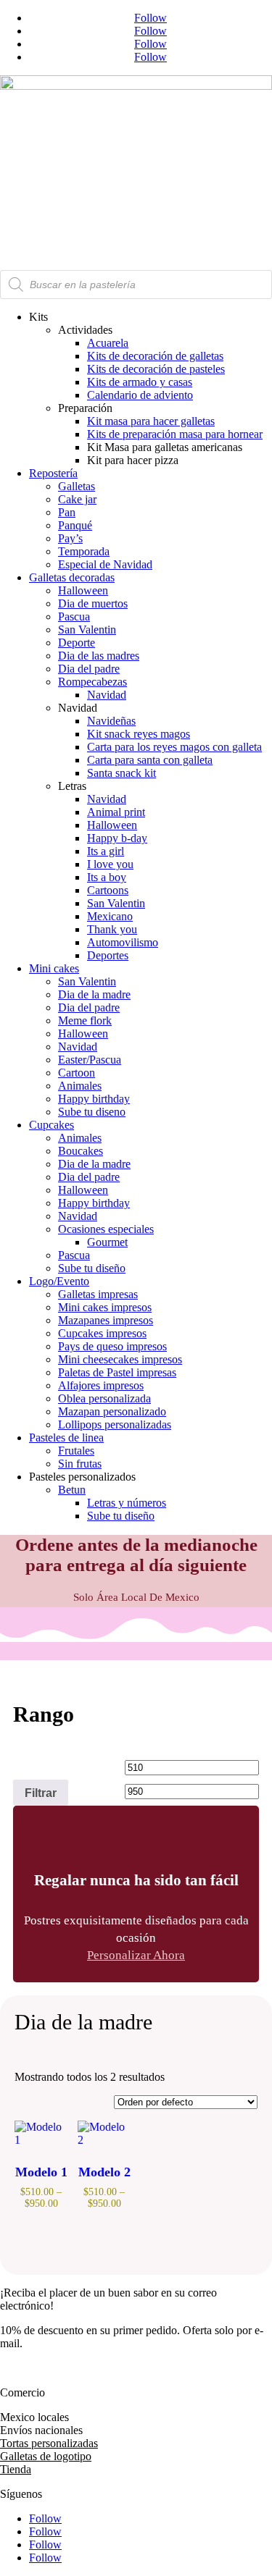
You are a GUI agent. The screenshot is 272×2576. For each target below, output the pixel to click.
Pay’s (70, 538)
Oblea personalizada (104, 1398)
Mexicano (110, 916)
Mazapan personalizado (112, 1411)
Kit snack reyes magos (139, 734)
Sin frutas (80, 1464)
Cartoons (108, 890)
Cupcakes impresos (102, 1333)
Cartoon (77, 1073)
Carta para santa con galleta (150, 760)
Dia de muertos (93, 603)
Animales (80, 1086)
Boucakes (81, 1151)
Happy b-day (117, 838)
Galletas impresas (98, 1294)
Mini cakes (54, 968)
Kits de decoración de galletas (155, 356)
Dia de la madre (94, 994)
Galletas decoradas (72, 577)
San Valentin (87, 630)
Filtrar (41, 1793)
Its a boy (107, 877)
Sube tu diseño (92, 1268)
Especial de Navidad (105, 564)
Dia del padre (89, 669)
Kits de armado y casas (140, 382)
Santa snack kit (121, 773)
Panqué (75, 525)
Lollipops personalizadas (115, 1424)
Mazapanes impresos (106, 1320)
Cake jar (77, 499)
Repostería (53, 473)
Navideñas (111, 721)
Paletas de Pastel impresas (117, 1372)
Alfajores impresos (101, 1385)
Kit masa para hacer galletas (151, 421)
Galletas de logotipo (46, 2456)
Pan (67, 512)
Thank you (112, 929)
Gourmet (107, 1242)
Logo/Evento (59, 1281)
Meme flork (85, 1020)
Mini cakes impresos (105, 1307)
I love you (110, 864)
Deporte (77, 643)
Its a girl (106, 851)
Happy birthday (94, 1099)
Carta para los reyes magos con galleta (174, 747)
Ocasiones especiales (106, 1229)
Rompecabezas (92, 682)
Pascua (74, 616)
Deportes (108, 955)
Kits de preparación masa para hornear (175, 434)
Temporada (84, 551)
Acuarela (108, 343)
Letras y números (127, 1503)
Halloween (83, 590)
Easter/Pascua (90, 1060)
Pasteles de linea (66, 1438)
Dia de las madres (99, 656)
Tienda (16, 2469)
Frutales (76, 1451)
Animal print (116, 812)
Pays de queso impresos (112, 1346)
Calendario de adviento (140, 395)
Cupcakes (51, 1125)
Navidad (107, 695)
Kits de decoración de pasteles (156, 369)
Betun (72, 1490)
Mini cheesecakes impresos (120, 1359)
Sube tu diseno (92, 1112)
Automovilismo (123, 942)
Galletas (77, 486)
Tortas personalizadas (49, 2443)
